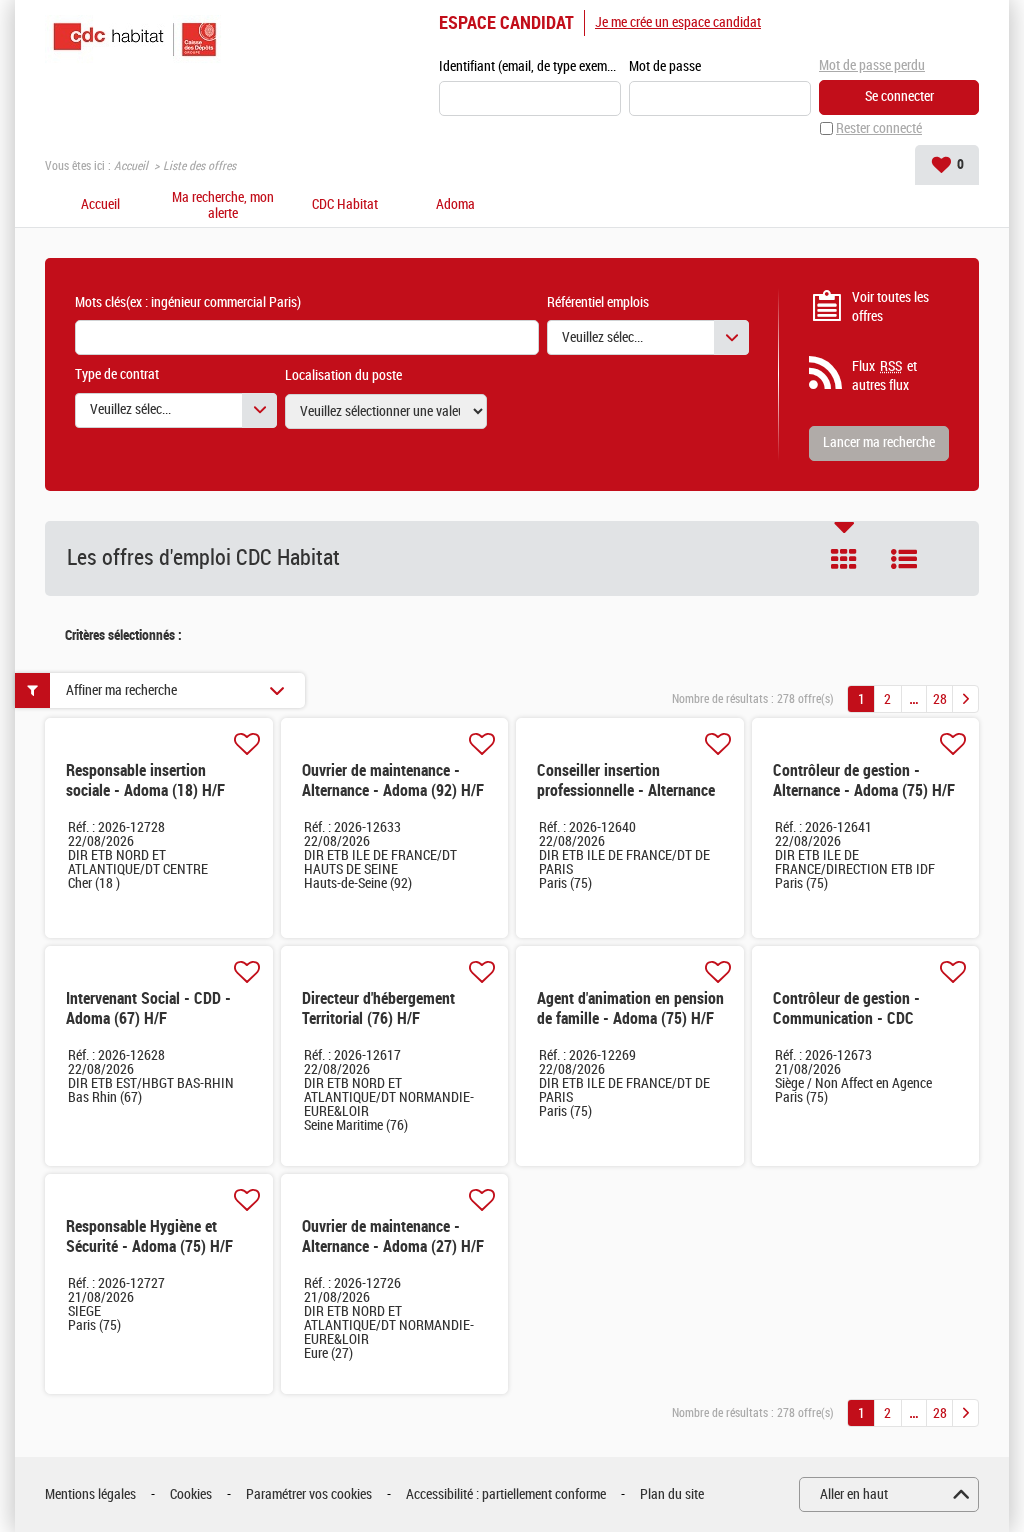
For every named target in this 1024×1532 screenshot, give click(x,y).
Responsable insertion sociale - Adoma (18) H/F (145, 780)
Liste (904, 559)
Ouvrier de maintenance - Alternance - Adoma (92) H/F (393, 780)
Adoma (455, 205)
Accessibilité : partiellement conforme (506, 1494)
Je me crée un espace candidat (678, 22)
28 (940, 699)
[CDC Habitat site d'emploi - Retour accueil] (134, 39)
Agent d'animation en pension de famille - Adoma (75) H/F (630, 1008)
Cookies (191, 1494)
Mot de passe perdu (872, 65)
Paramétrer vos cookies (309, 1494)
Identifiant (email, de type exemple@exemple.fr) (530, 66)
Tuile (844, 559)
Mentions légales (90, 1494)
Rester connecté (879, 128)
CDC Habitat (345, 205)
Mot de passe (665, 66)
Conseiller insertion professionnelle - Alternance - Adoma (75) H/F (626, 790)
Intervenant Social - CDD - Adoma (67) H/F (148, 1008)
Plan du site (672, 1494)
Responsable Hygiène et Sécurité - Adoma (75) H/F (149, 1236)
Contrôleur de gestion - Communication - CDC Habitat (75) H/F (846, 1018)
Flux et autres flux (884, 376)
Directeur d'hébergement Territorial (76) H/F (378, 1008)
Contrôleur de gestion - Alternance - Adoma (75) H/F (864, 780)
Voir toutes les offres (890, 307)
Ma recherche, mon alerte (223, 206)
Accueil (131, 166)
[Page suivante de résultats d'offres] (965, 699)
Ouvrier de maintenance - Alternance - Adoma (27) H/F (393, 1236)
